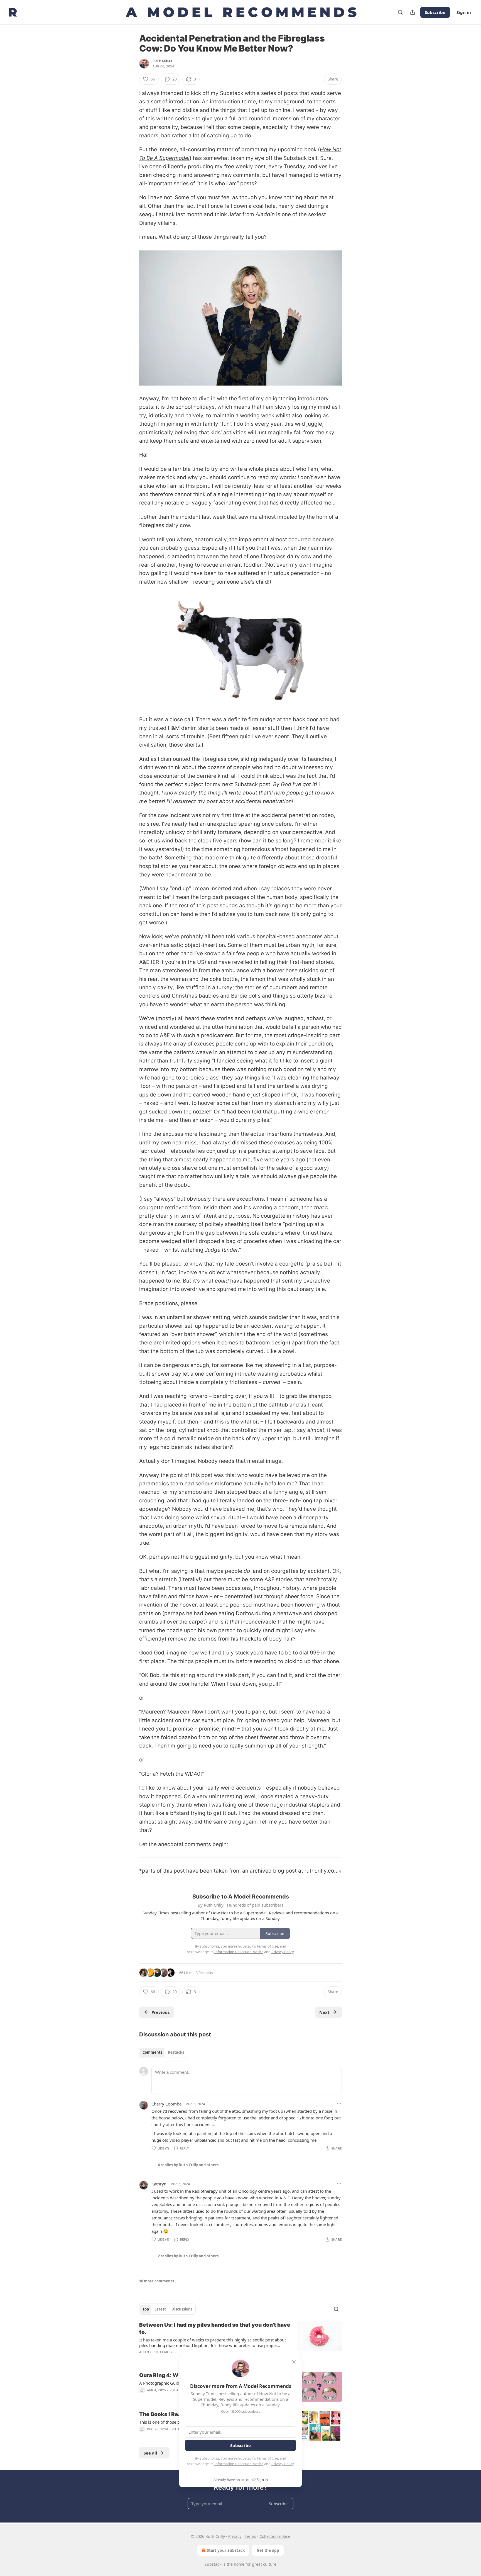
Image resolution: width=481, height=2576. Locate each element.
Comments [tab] (152, 2052)
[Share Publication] (413, 12)
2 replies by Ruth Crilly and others (188, 2256)
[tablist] (163, 2052)
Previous (160, 2012)
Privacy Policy (283, 2464)
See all (150, 2453)
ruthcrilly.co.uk (323, 1871)
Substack (213, 2564)
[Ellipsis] (339, 2104)
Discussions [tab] (182, 2309)
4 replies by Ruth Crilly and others (188, 2165)
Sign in (464, 12)
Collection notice (275, 2536)
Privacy (235, 2536)
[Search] (400, 12)
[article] (240, 2342)
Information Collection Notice (239, 2464)
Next (324, 2012)
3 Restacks (204, 1973)
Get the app (268, 2550)
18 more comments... (158, 2281)
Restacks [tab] (176, 2052)
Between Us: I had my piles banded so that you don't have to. (215, 2328)
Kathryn (159, 2184)
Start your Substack (226, 2550)
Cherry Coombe (166, 2104)
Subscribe (435, 12)
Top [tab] (146, 2309)
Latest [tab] (160, 2309)
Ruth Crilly (163, 61)
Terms (250, 2536)
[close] (294, 2362)
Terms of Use (267, 2458)
